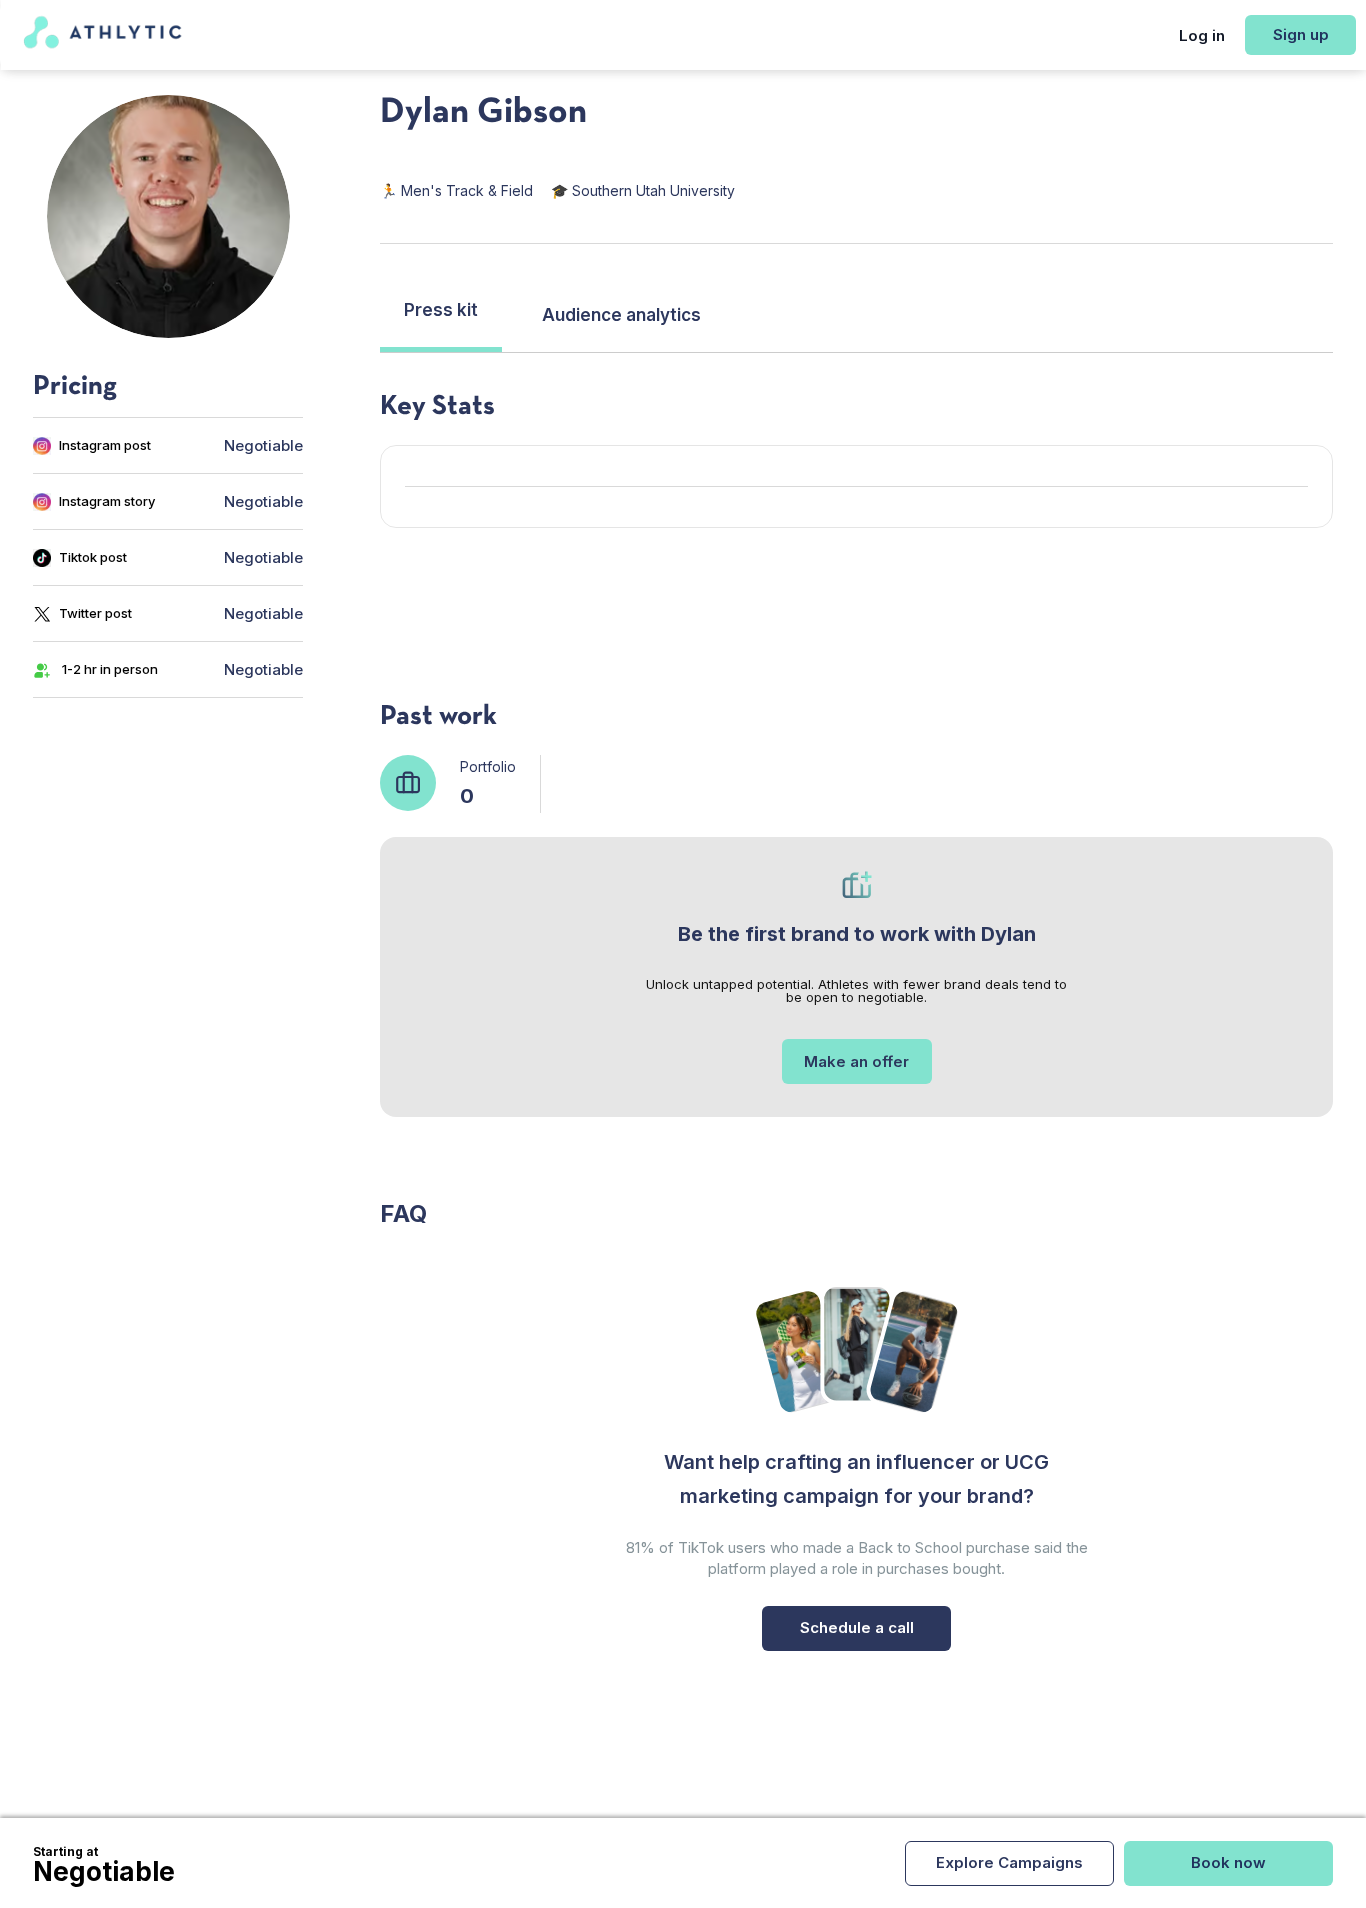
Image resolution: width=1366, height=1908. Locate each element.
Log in (1202, 35)
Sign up (1301, 34)
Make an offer (856, 1061)
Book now (1228, 1862)
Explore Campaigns (1009, 1862)
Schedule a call (857, 1627)
